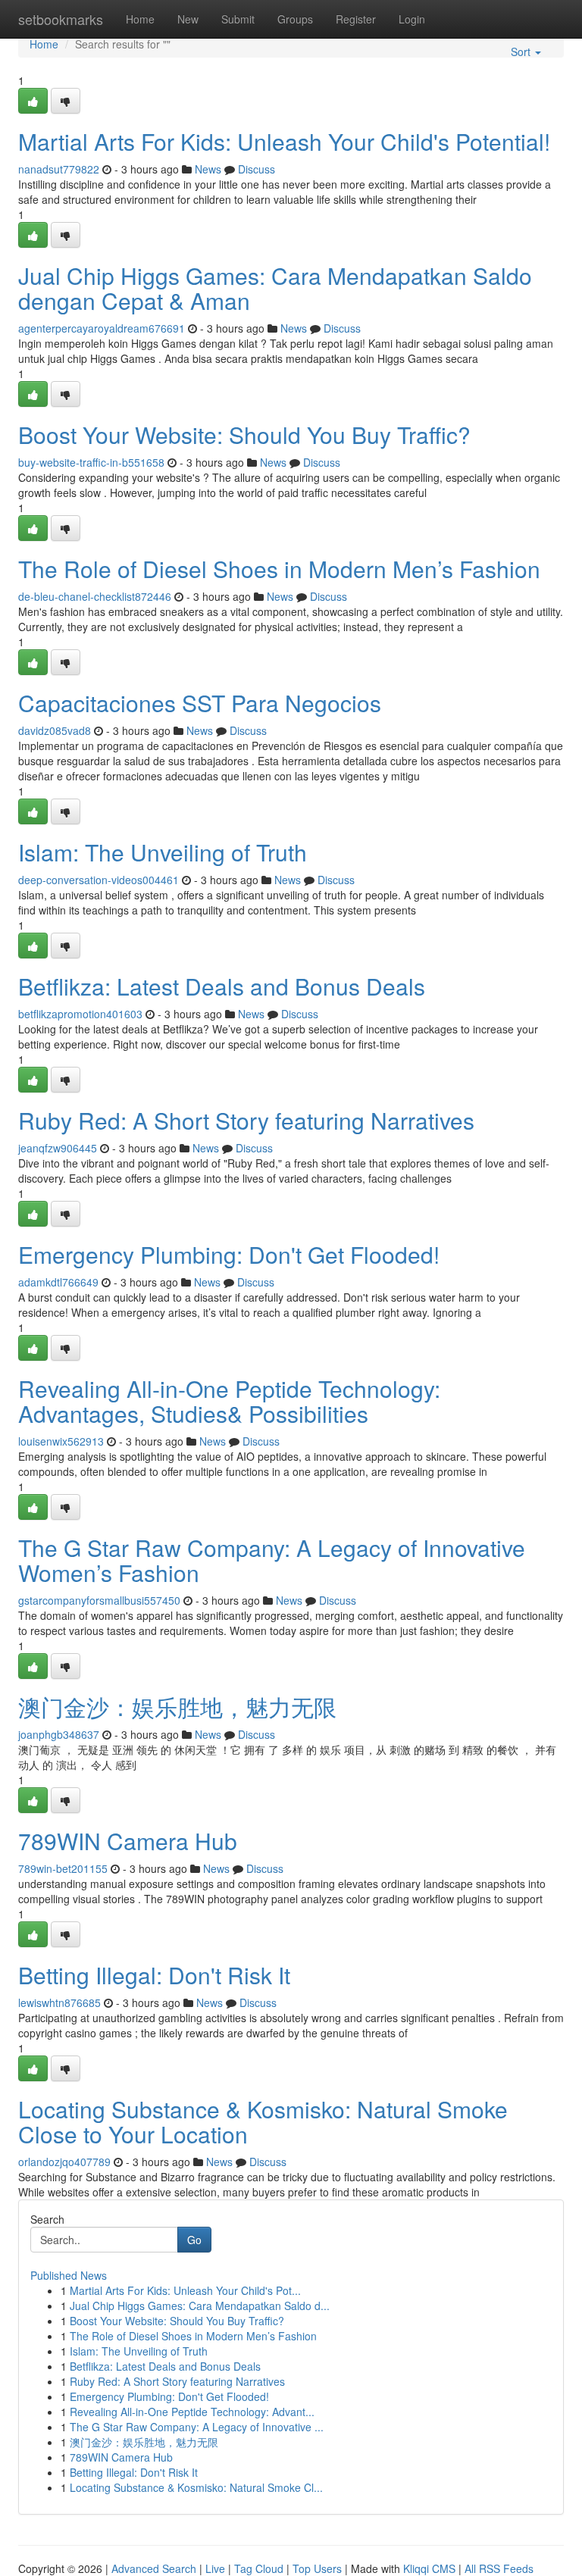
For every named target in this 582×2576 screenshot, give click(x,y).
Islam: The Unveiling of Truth (163, 852)
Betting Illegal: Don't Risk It (154, 1975)
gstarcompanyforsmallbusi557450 (99, 1600)
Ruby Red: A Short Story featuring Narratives (246, 1120)
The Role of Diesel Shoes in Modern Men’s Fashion (279, 569)
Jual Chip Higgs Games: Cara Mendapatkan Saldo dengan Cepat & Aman (275, 288)
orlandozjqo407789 (64, 2162)
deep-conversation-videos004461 (99, 880)
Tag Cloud (259, 2568)
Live (215, 2568)
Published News (69, 2275)
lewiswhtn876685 (59, 2002)
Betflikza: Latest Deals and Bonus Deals (222, 986)
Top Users (317, 2568)
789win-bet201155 (63, 1868)
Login (412, 19)
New (188, 19)
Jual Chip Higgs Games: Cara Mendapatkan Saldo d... (200, 2306)
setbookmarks (61, 19)
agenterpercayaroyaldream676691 (102, 328)
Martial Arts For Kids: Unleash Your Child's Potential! (284, 141)
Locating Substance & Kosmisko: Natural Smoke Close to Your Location (263, 2121)
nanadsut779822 (59, 169)
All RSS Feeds (499, 2568)
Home (140, 19)
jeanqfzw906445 (58, 1148)
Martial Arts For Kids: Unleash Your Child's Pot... (185, 2290)
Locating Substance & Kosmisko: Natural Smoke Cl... (196, 2487)
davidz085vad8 (55, 730)
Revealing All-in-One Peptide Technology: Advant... (192, 2412)
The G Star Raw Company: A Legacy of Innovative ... (197, 2427)
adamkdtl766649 (58, 1282)
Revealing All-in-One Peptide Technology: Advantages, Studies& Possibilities (229, 1401)
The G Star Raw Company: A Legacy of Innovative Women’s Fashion (272, 1560)
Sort (522, 52)
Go (194, 2240)
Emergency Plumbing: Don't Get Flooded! (229, 1254)
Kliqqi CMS (429, 2568)
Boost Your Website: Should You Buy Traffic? (244, 435)
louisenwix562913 (61, 1441)
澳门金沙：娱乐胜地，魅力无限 (177, 1707)
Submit (238, 19)
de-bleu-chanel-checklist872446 (95, 596)
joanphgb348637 (59, 1734)
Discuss (257, 169)
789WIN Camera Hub (128, 1841)
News (208, 169)
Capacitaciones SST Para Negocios (200, 703)
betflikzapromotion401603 (80, 1014)
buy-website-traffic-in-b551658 (91, 462)
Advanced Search (154, 2568)
